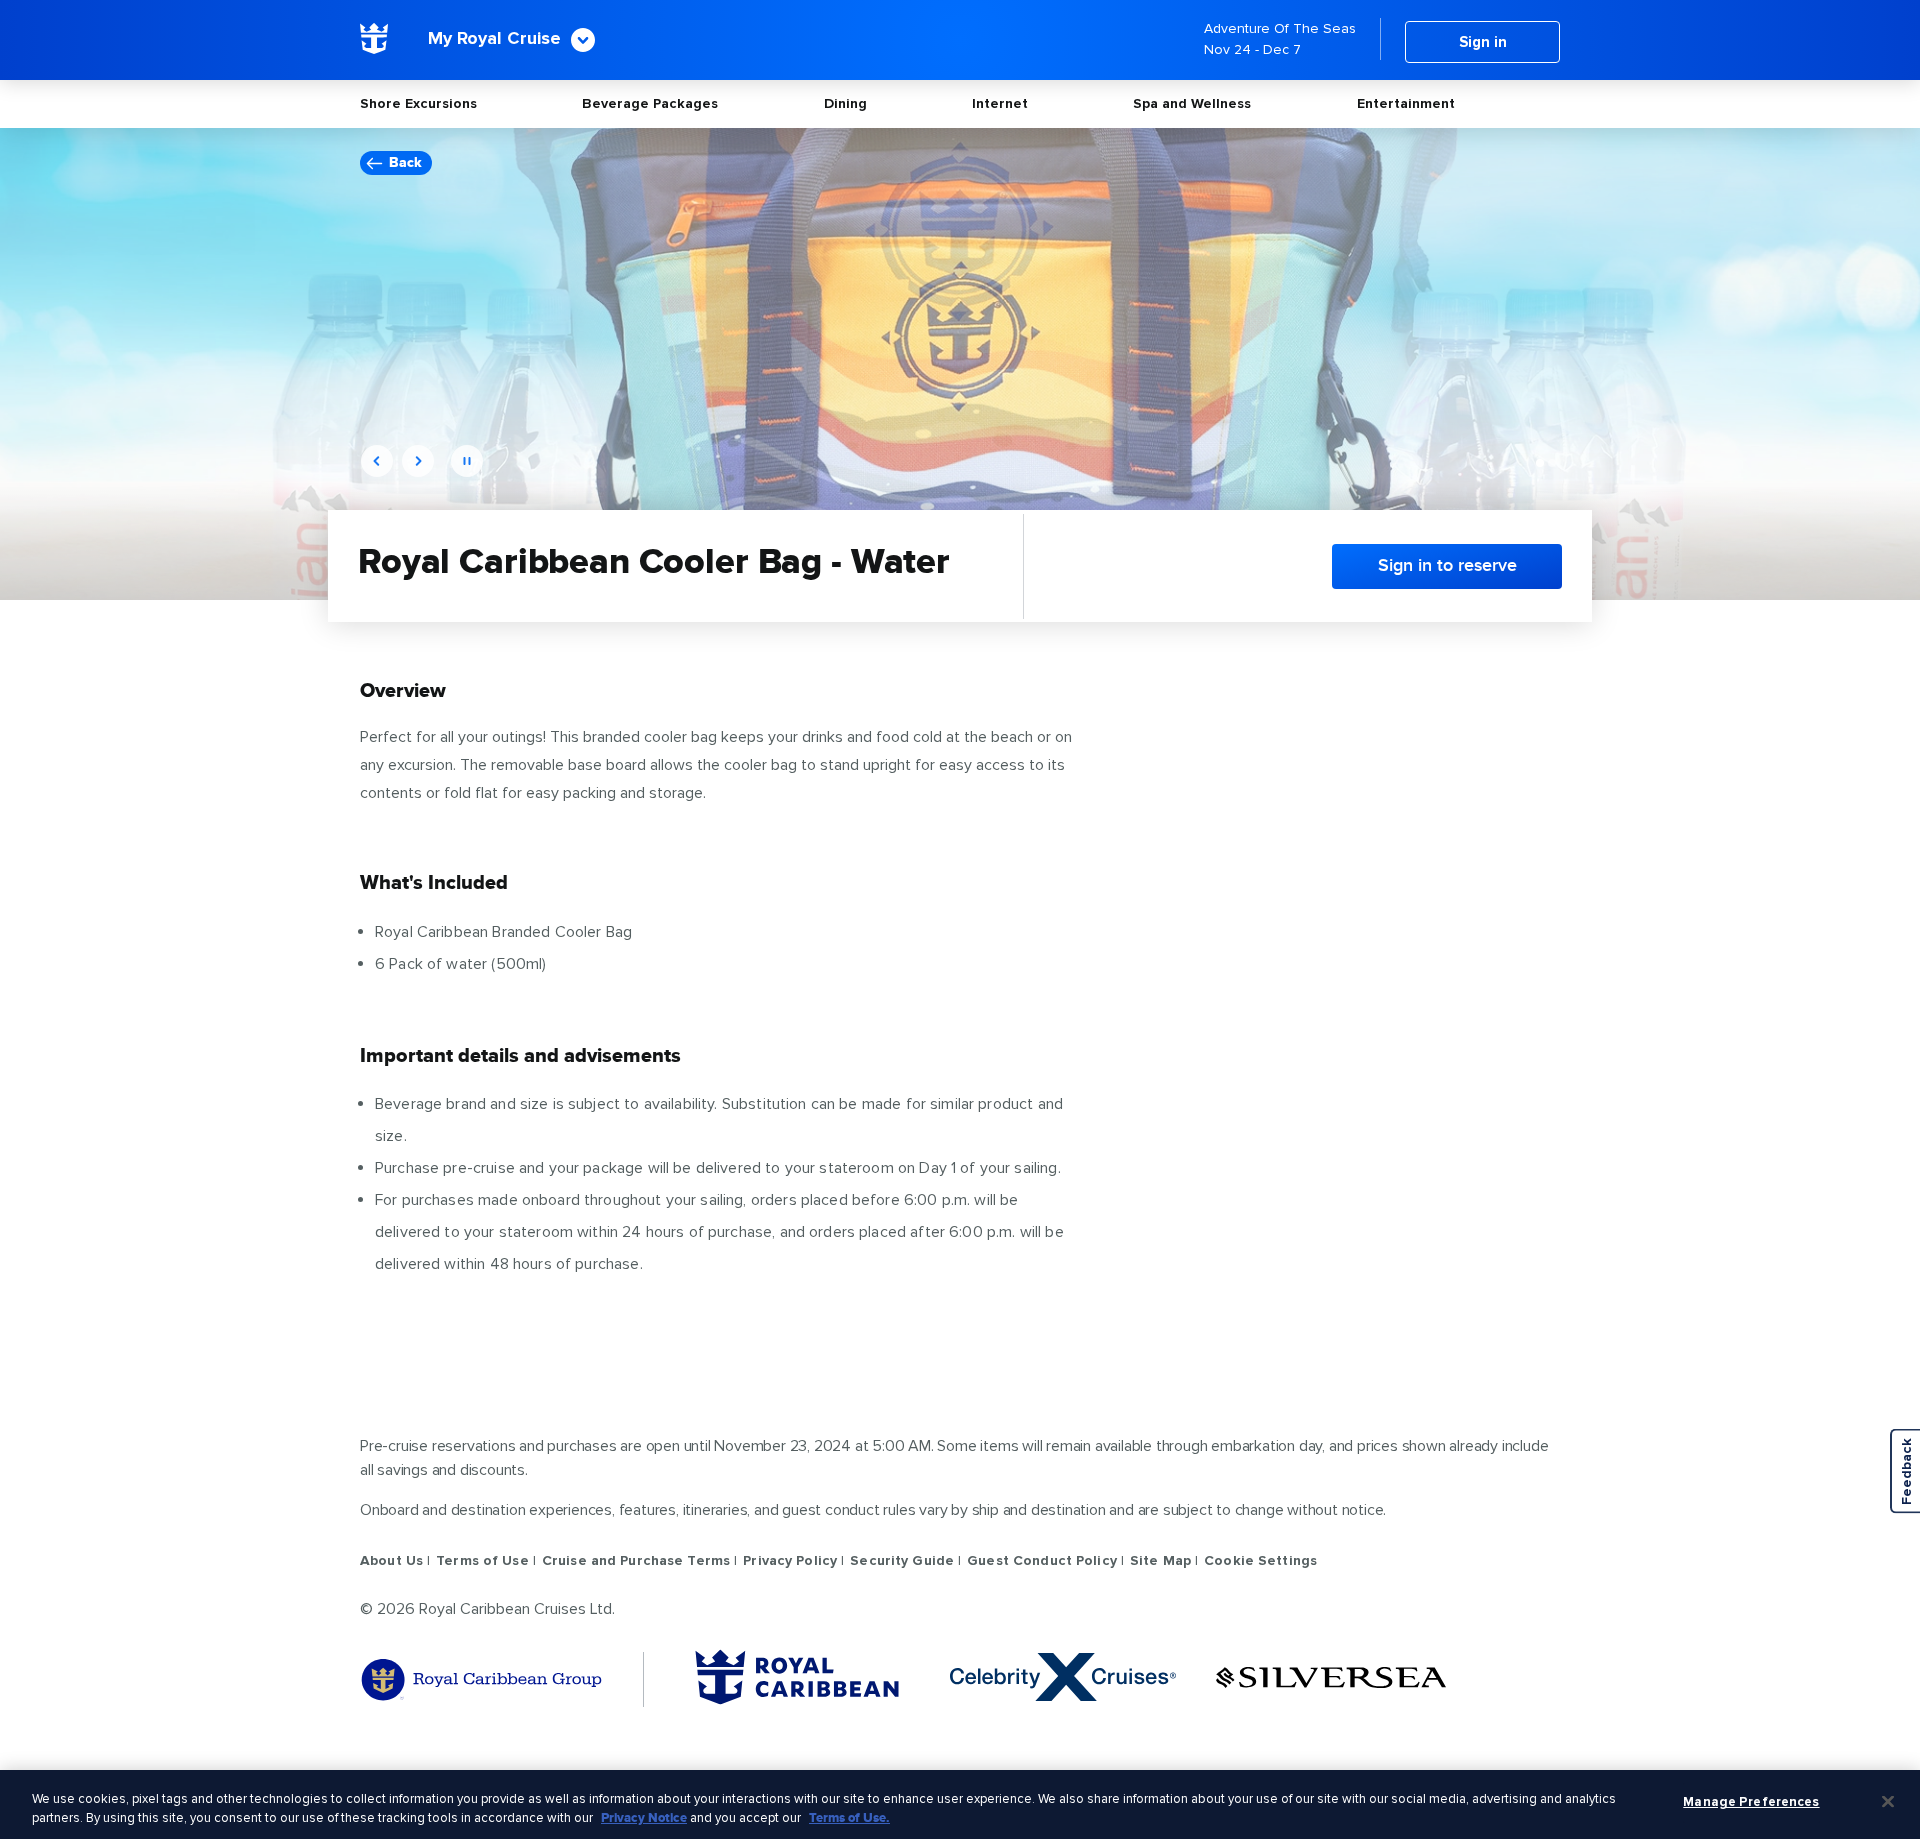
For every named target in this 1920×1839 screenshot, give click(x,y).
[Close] (1888, 1802)
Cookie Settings (1260, 1560)
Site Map (1160, 1560)
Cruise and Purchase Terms (636, 1560)
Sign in (1483, 42)
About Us (391, 1560)
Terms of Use (482, 1560)
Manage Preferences (1751, 1802)
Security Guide (902, 1560)
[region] (960, 1804)
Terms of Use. (849, 1818)
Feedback (1906, 1471)
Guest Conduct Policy (1042, 1560)
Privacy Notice (644, 1818)
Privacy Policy (790, 1560)
